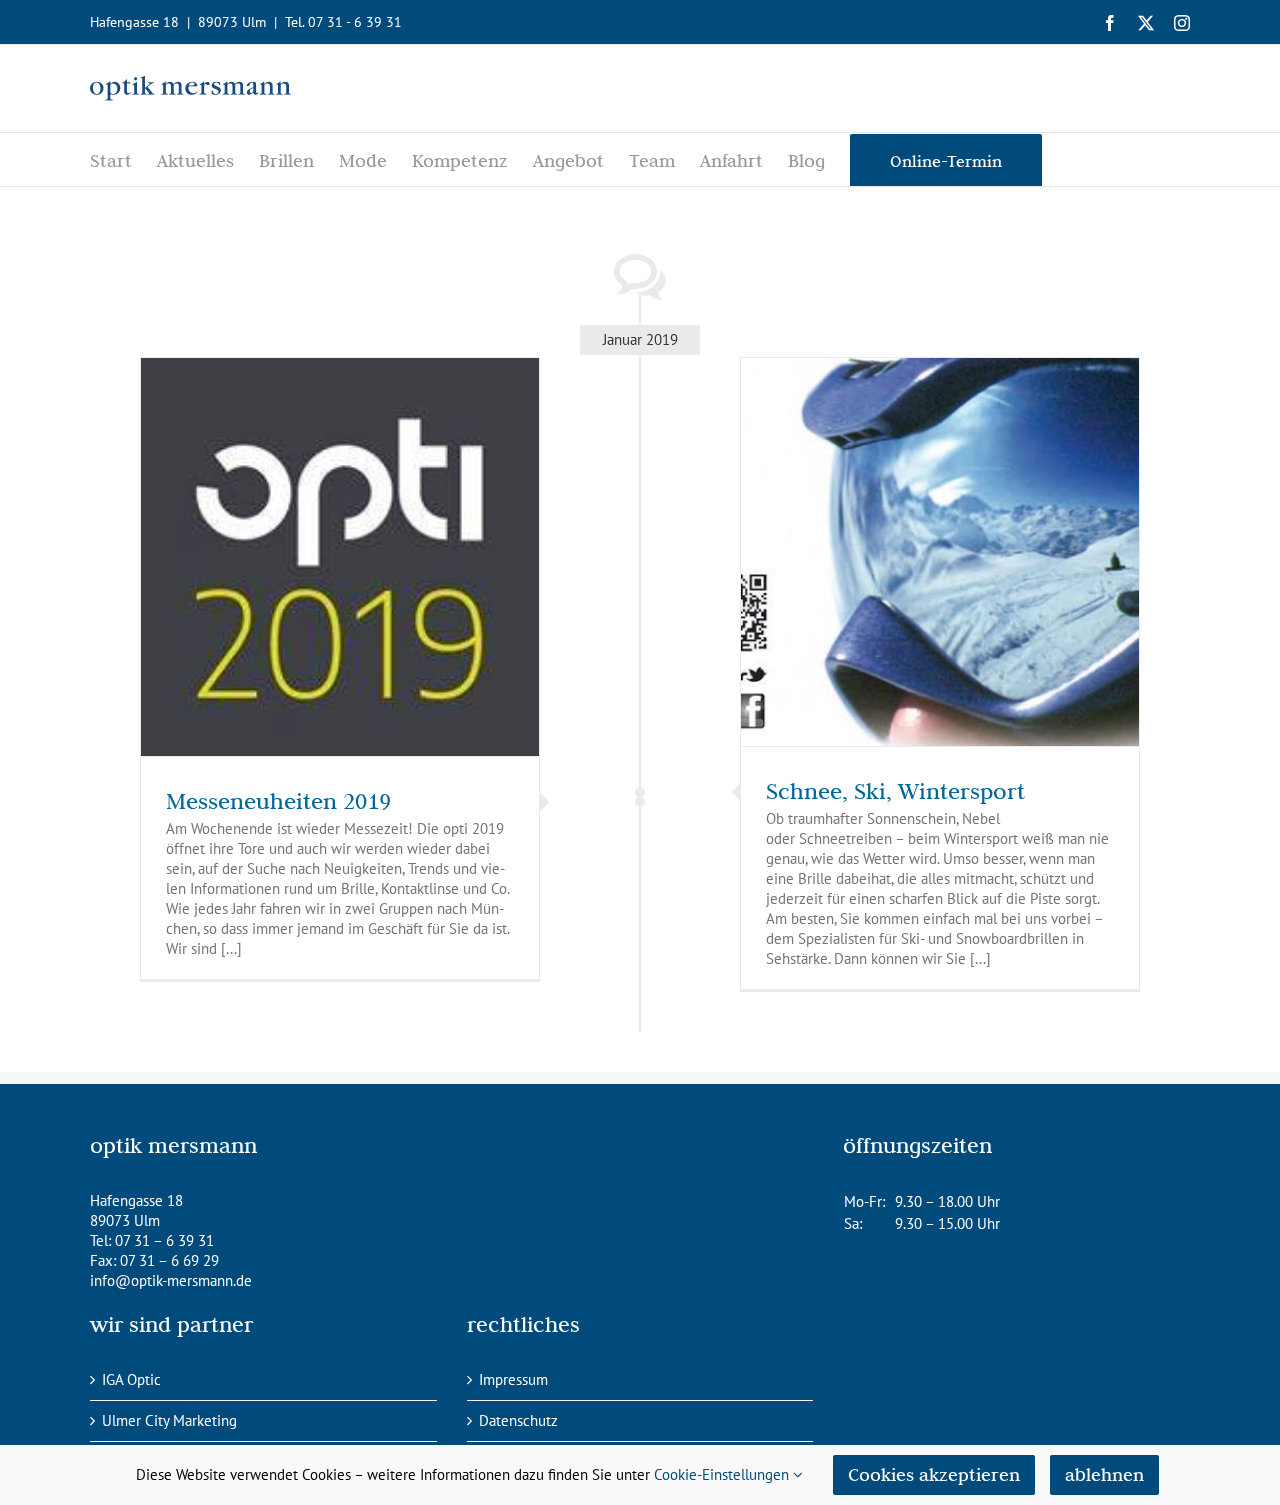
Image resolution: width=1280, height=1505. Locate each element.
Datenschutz (518, 1420)
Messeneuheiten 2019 (278, 800)
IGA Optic (131, 1379)
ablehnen (1104, 1474)
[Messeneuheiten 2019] (340, 557)
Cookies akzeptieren (934, 1474)
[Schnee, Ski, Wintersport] (940, 552)
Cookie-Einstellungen (723, 1474)
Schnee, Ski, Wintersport (895, 790)
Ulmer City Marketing (169, 1420)
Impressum (513, 1379)
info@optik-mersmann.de (171, 1280)
